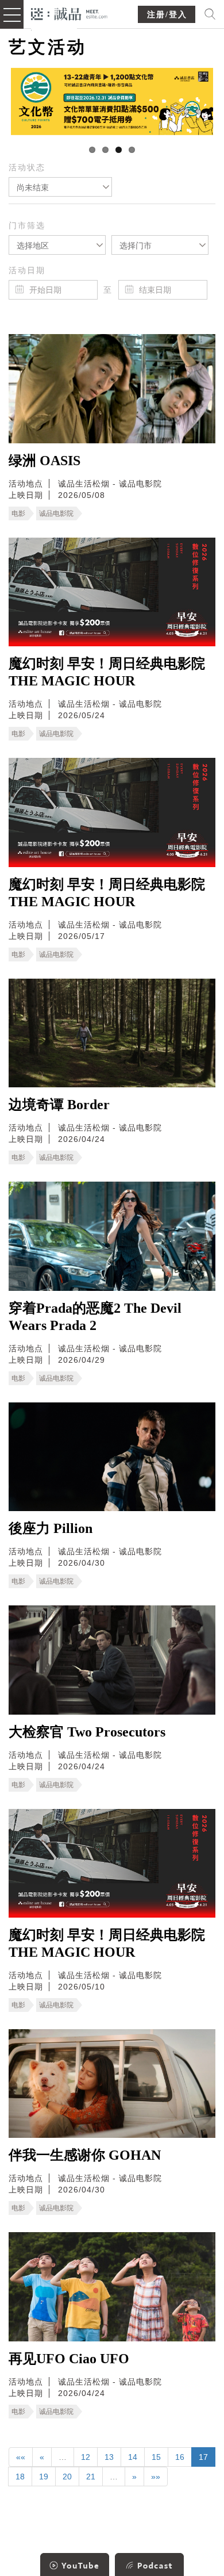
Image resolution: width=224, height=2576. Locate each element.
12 (86, 2457)
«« (21, 2457)
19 (44, 2477)
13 (109, 2457)
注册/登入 (167, 15)
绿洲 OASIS (45, 461)
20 (67, 2477)
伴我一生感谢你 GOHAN (85, 2155)
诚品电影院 (56, 513)
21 (91, 2477)
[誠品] (69, 13)
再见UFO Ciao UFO (69, 2359)
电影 (18, 513)
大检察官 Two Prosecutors (87, 1732)
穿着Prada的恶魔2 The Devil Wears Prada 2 (95, 1317)
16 (180, 2457)
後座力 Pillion (51, 1528)
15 (156, 2457)
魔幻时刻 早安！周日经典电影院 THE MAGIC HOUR (107, 672)
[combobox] (60, 187)
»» (156, 2477)
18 (20, 2477)
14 (133, 2457)
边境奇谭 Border (59, 1105)
